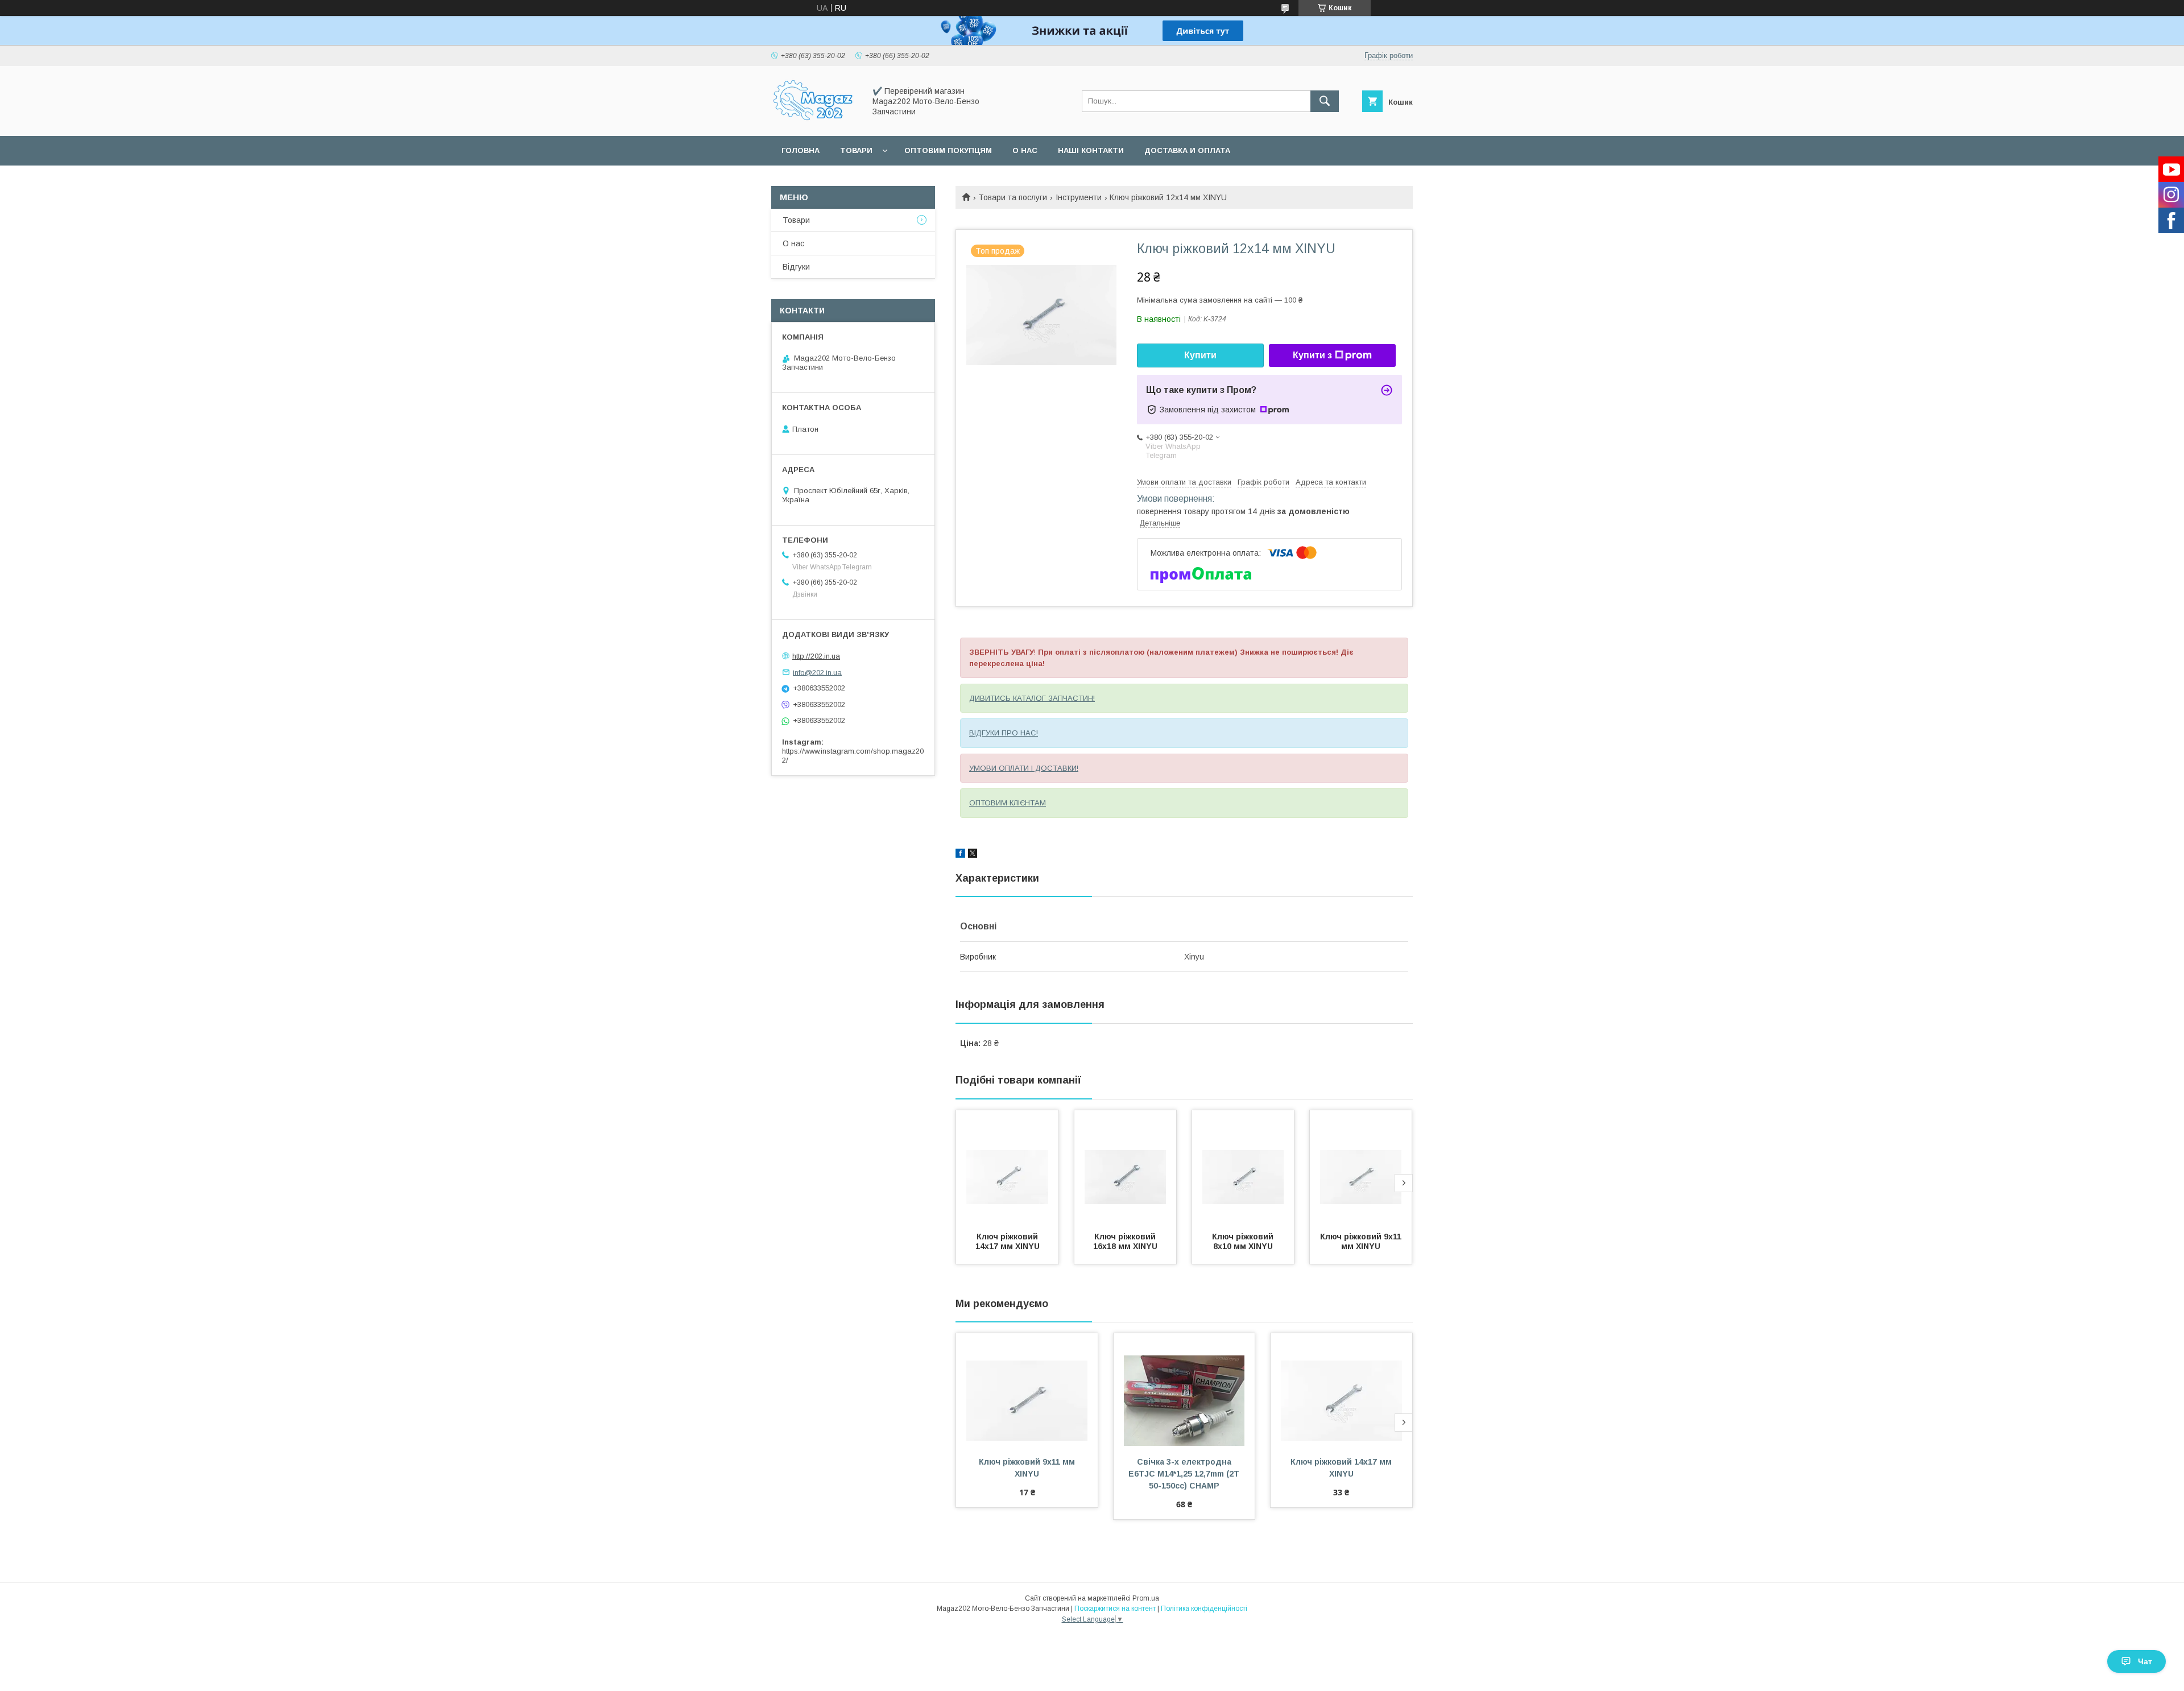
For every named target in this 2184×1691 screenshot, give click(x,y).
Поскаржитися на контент (1115, 1609)
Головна (801, 150)
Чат (2145, 1661)
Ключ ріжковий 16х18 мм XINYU (1126, 1241)
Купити (1200, 355)
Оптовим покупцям (948, 150)
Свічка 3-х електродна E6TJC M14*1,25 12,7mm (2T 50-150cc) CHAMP (1185, 1474)
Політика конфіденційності (1204, 1609)
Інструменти (1079, 197)
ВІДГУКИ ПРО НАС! (1004, 733)
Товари (856, 150)
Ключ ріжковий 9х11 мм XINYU (1362, 1241)
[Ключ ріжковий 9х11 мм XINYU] (1361, 1167)
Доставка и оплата (1187, 150)
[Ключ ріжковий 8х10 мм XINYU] (1243, 1167)
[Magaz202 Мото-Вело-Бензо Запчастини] (815, 121)
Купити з (1312, 355)
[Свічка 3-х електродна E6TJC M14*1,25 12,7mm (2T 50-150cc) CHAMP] (1184, 1390)
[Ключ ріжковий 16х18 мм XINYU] (1126, 1167)
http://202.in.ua (816, 656)
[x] (973, 855)
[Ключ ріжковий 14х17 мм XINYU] (1007, 1167)
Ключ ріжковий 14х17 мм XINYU (1008, 1241)
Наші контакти (1091, 150)
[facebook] (960, 855)
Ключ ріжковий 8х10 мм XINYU (1244, 1241)
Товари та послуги (1013, 197)
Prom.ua (1146, 1598)
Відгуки (796, 267)
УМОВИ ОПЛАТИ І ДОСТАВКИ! (1024, 768)
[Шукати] (1325, 101)
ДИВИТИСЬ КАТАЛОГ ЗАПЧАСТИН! (1032, 698)
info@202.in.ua (817, 672)
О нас (1025, 150)
